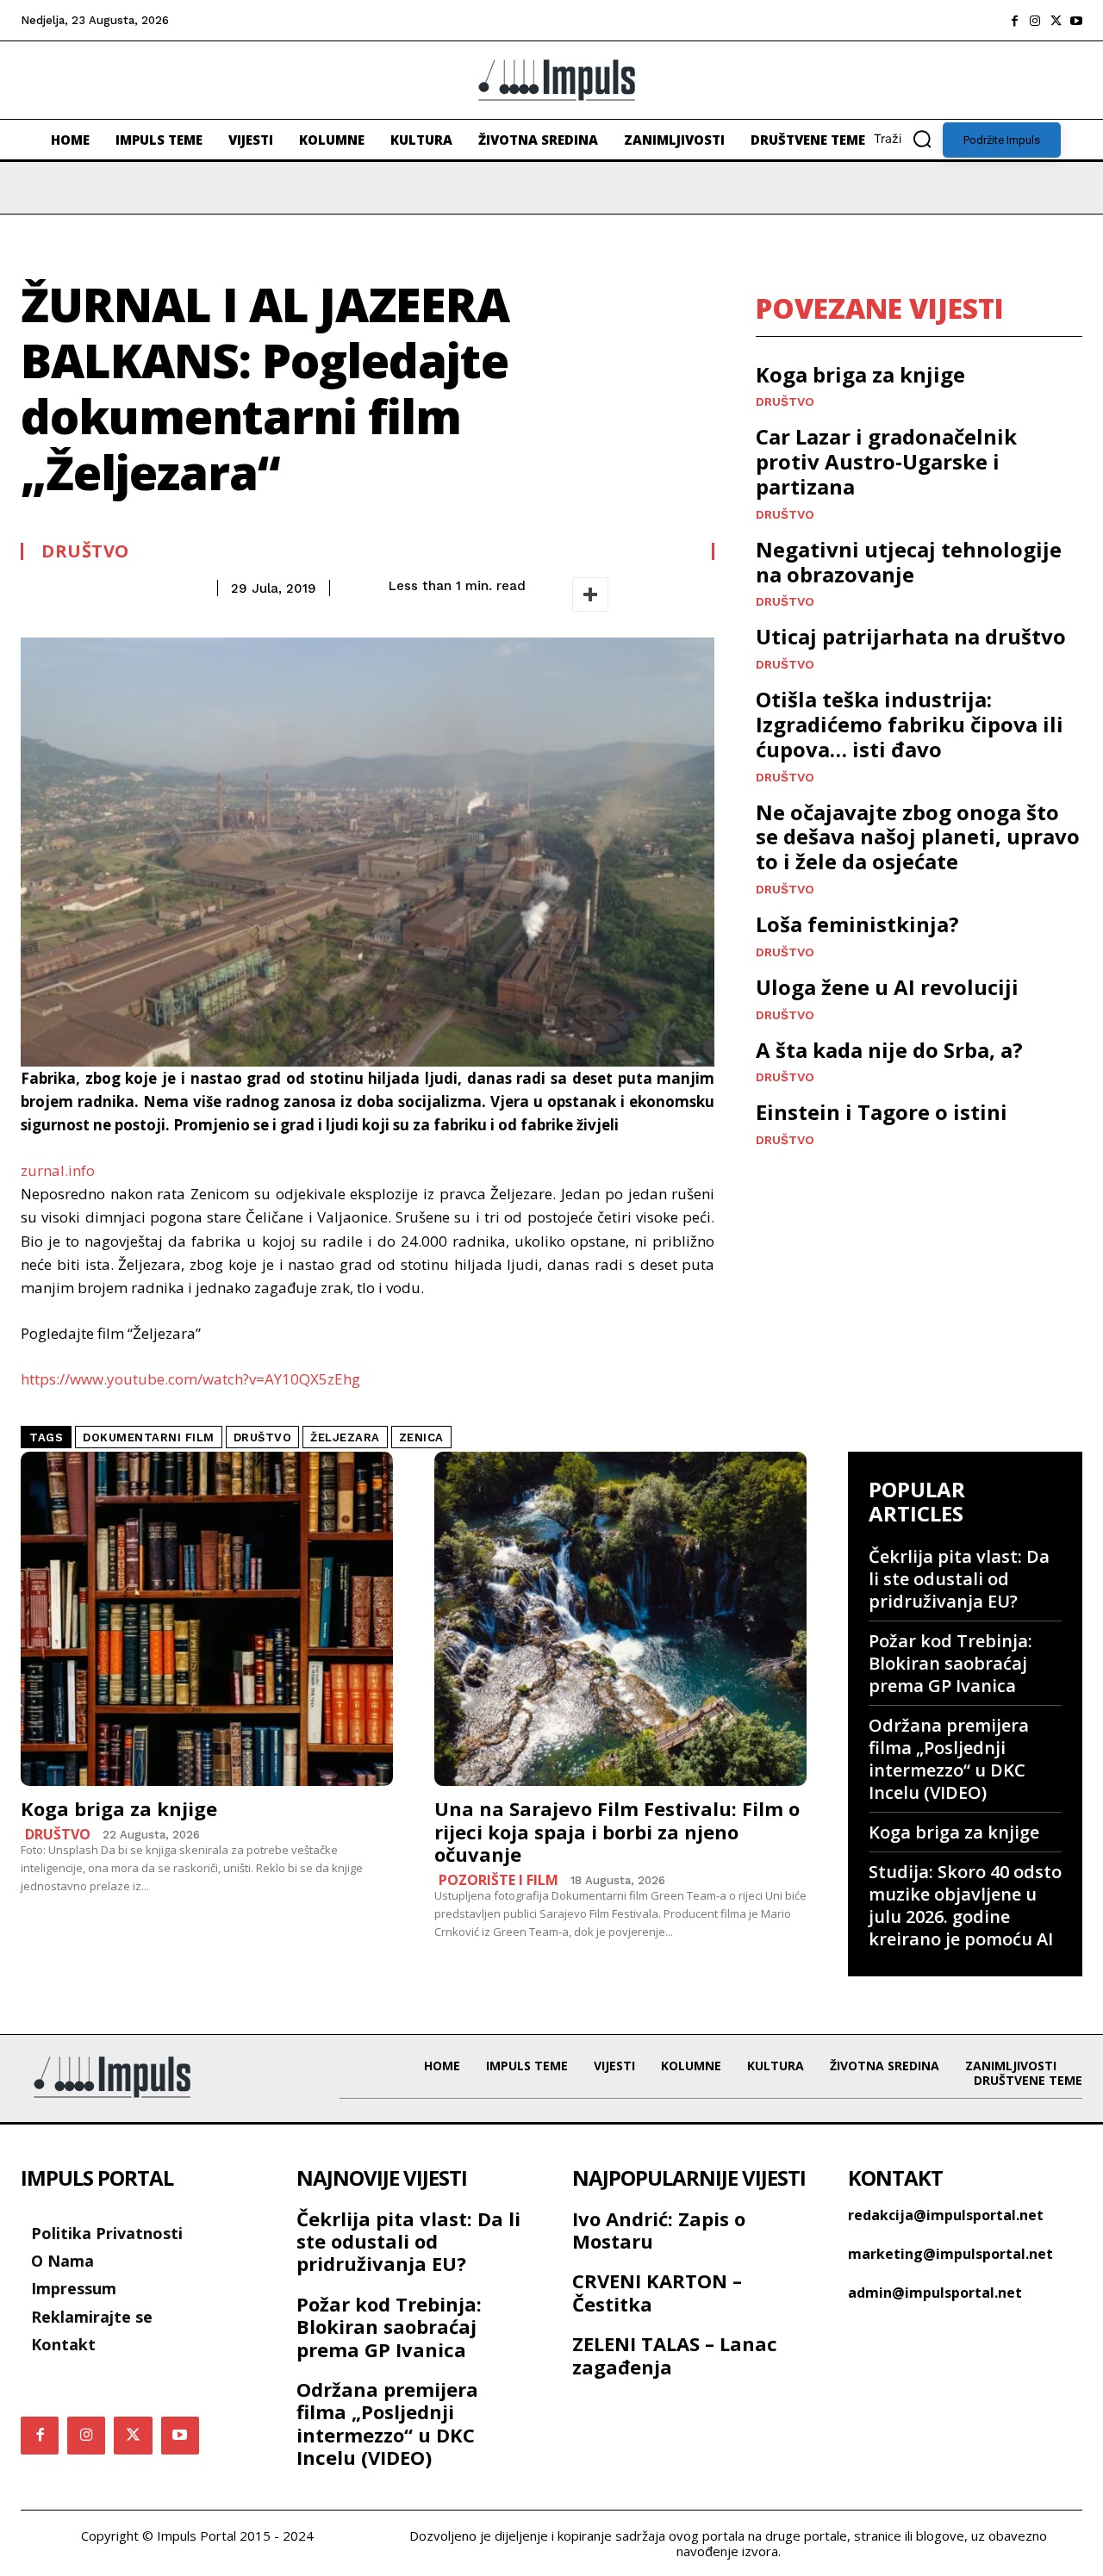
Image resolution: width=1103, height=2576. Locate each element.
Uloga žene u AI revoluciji (887, 987)
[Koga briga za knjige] (207, 1619)
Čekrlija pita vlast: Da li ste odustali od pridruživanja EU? (959, 1579)
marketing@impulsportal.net (950, 2254)
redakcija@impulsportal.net (946, 2215)
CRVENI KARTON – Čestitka (657, 2292)
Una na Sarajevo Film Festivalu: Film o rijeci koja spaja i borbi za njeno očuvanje (617, 1831)
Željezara (345, 1437)
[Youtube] (1076, 21)
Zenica (421, 1437)
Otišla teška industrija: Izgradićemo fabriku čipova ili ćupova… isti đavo (910, 724)
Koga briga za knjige (860, 374)
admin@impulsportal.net (935, 2293)
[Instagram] (1035, 21)
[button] (908, 139)
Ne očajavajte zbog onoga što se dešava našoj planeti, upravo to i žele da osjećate (918, 837)
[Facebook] (1014, 21)
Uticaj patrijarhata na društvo (911, 636)
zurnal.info (58, 1170)
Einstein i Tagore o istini (882, 1112)
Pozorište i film (499, 1880)
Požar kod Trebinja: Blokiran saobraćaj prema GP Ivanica (950, 1663)
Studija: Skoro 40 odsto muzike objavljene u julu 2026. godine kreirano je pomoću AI (965, 1905)
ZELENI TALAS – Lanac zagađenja (675, 2355)
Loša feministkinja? (857, 924)
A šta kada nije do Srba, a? (889, 1050)
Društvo (85, 551)
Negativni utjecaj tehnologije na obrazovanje (909, 562)
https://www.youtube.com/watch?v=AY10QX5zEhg (190, 1379)
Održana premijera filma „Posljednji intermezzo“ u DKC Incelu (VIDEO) (949, 1759)
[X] (1056, 21)
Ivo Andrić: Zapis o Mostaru (659, 2230)
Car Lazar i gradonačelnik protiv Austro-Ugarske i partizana (886, 461)
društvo (263, 1437)
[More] (590, 594)
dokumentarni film (149, 1437)
